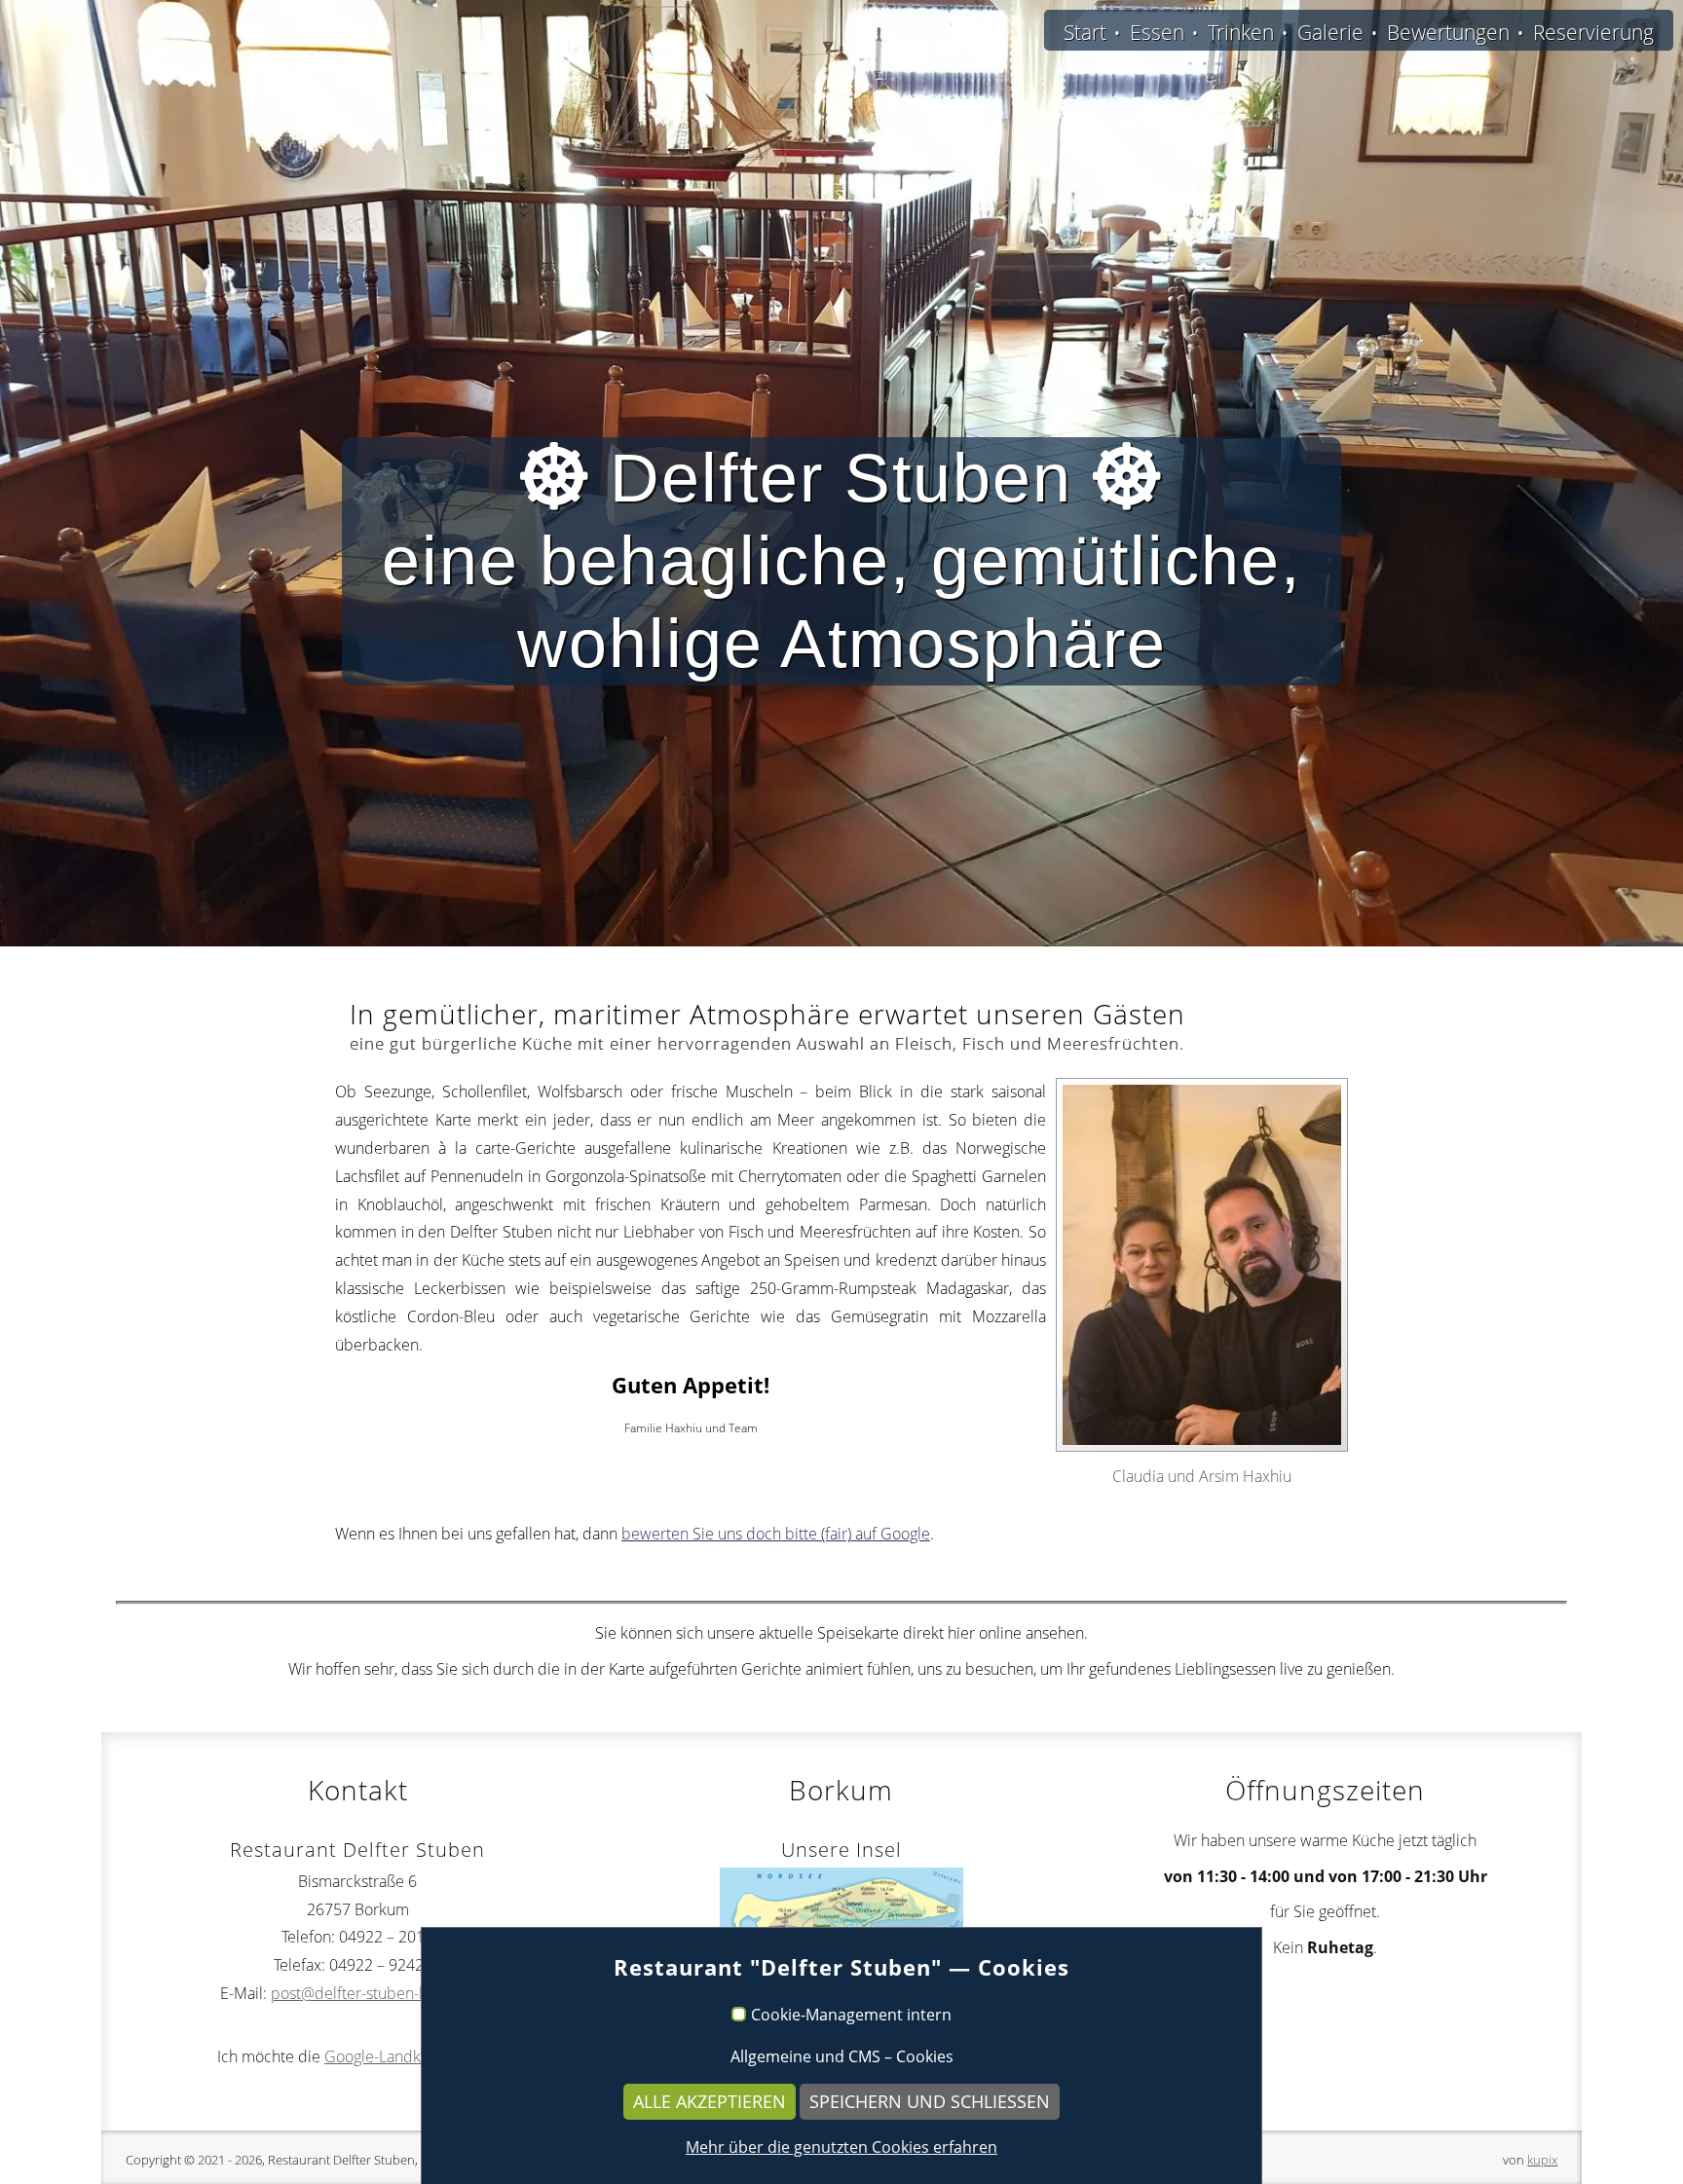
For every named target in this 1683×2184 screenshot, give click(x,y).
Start (1085, 32)
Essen (1157, 32)
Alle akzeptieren (710, 2101)
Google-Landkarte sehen (409, 2056)
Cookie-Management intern (851, 2016)
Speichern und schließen (930, 2101)
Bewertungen (1448, 32)
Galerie (1330, 32)
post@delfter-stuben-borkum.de (383, 1993)
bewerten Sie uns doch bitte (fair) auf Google (776, 1534)
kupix (1542, 2160)
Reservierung (1593, 32)
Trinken (1241, 32)
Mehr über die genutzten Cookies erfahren (841, 2147)
